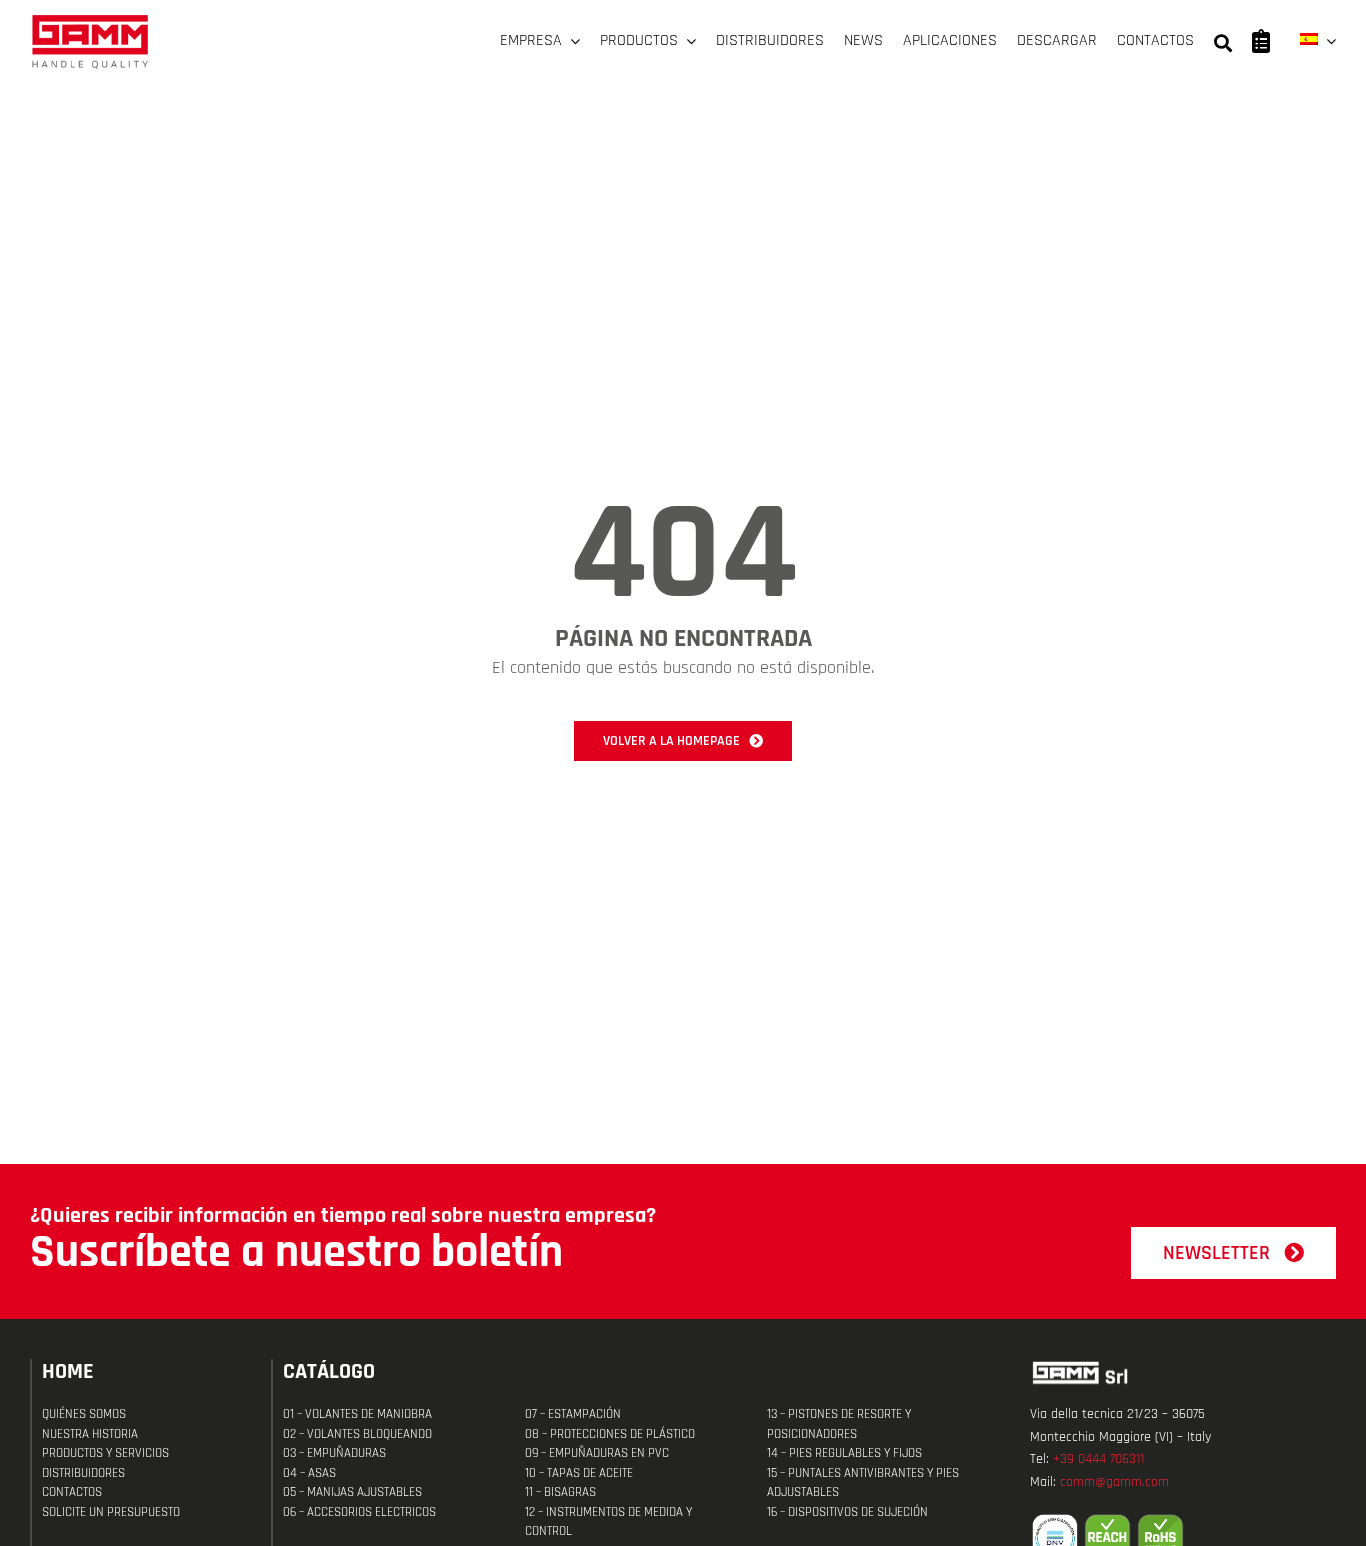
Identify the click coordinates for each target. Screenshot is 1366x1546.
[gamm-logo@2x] (90, 21)
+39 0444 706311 (1098, 1459)
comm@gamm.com (1114, 1482)
